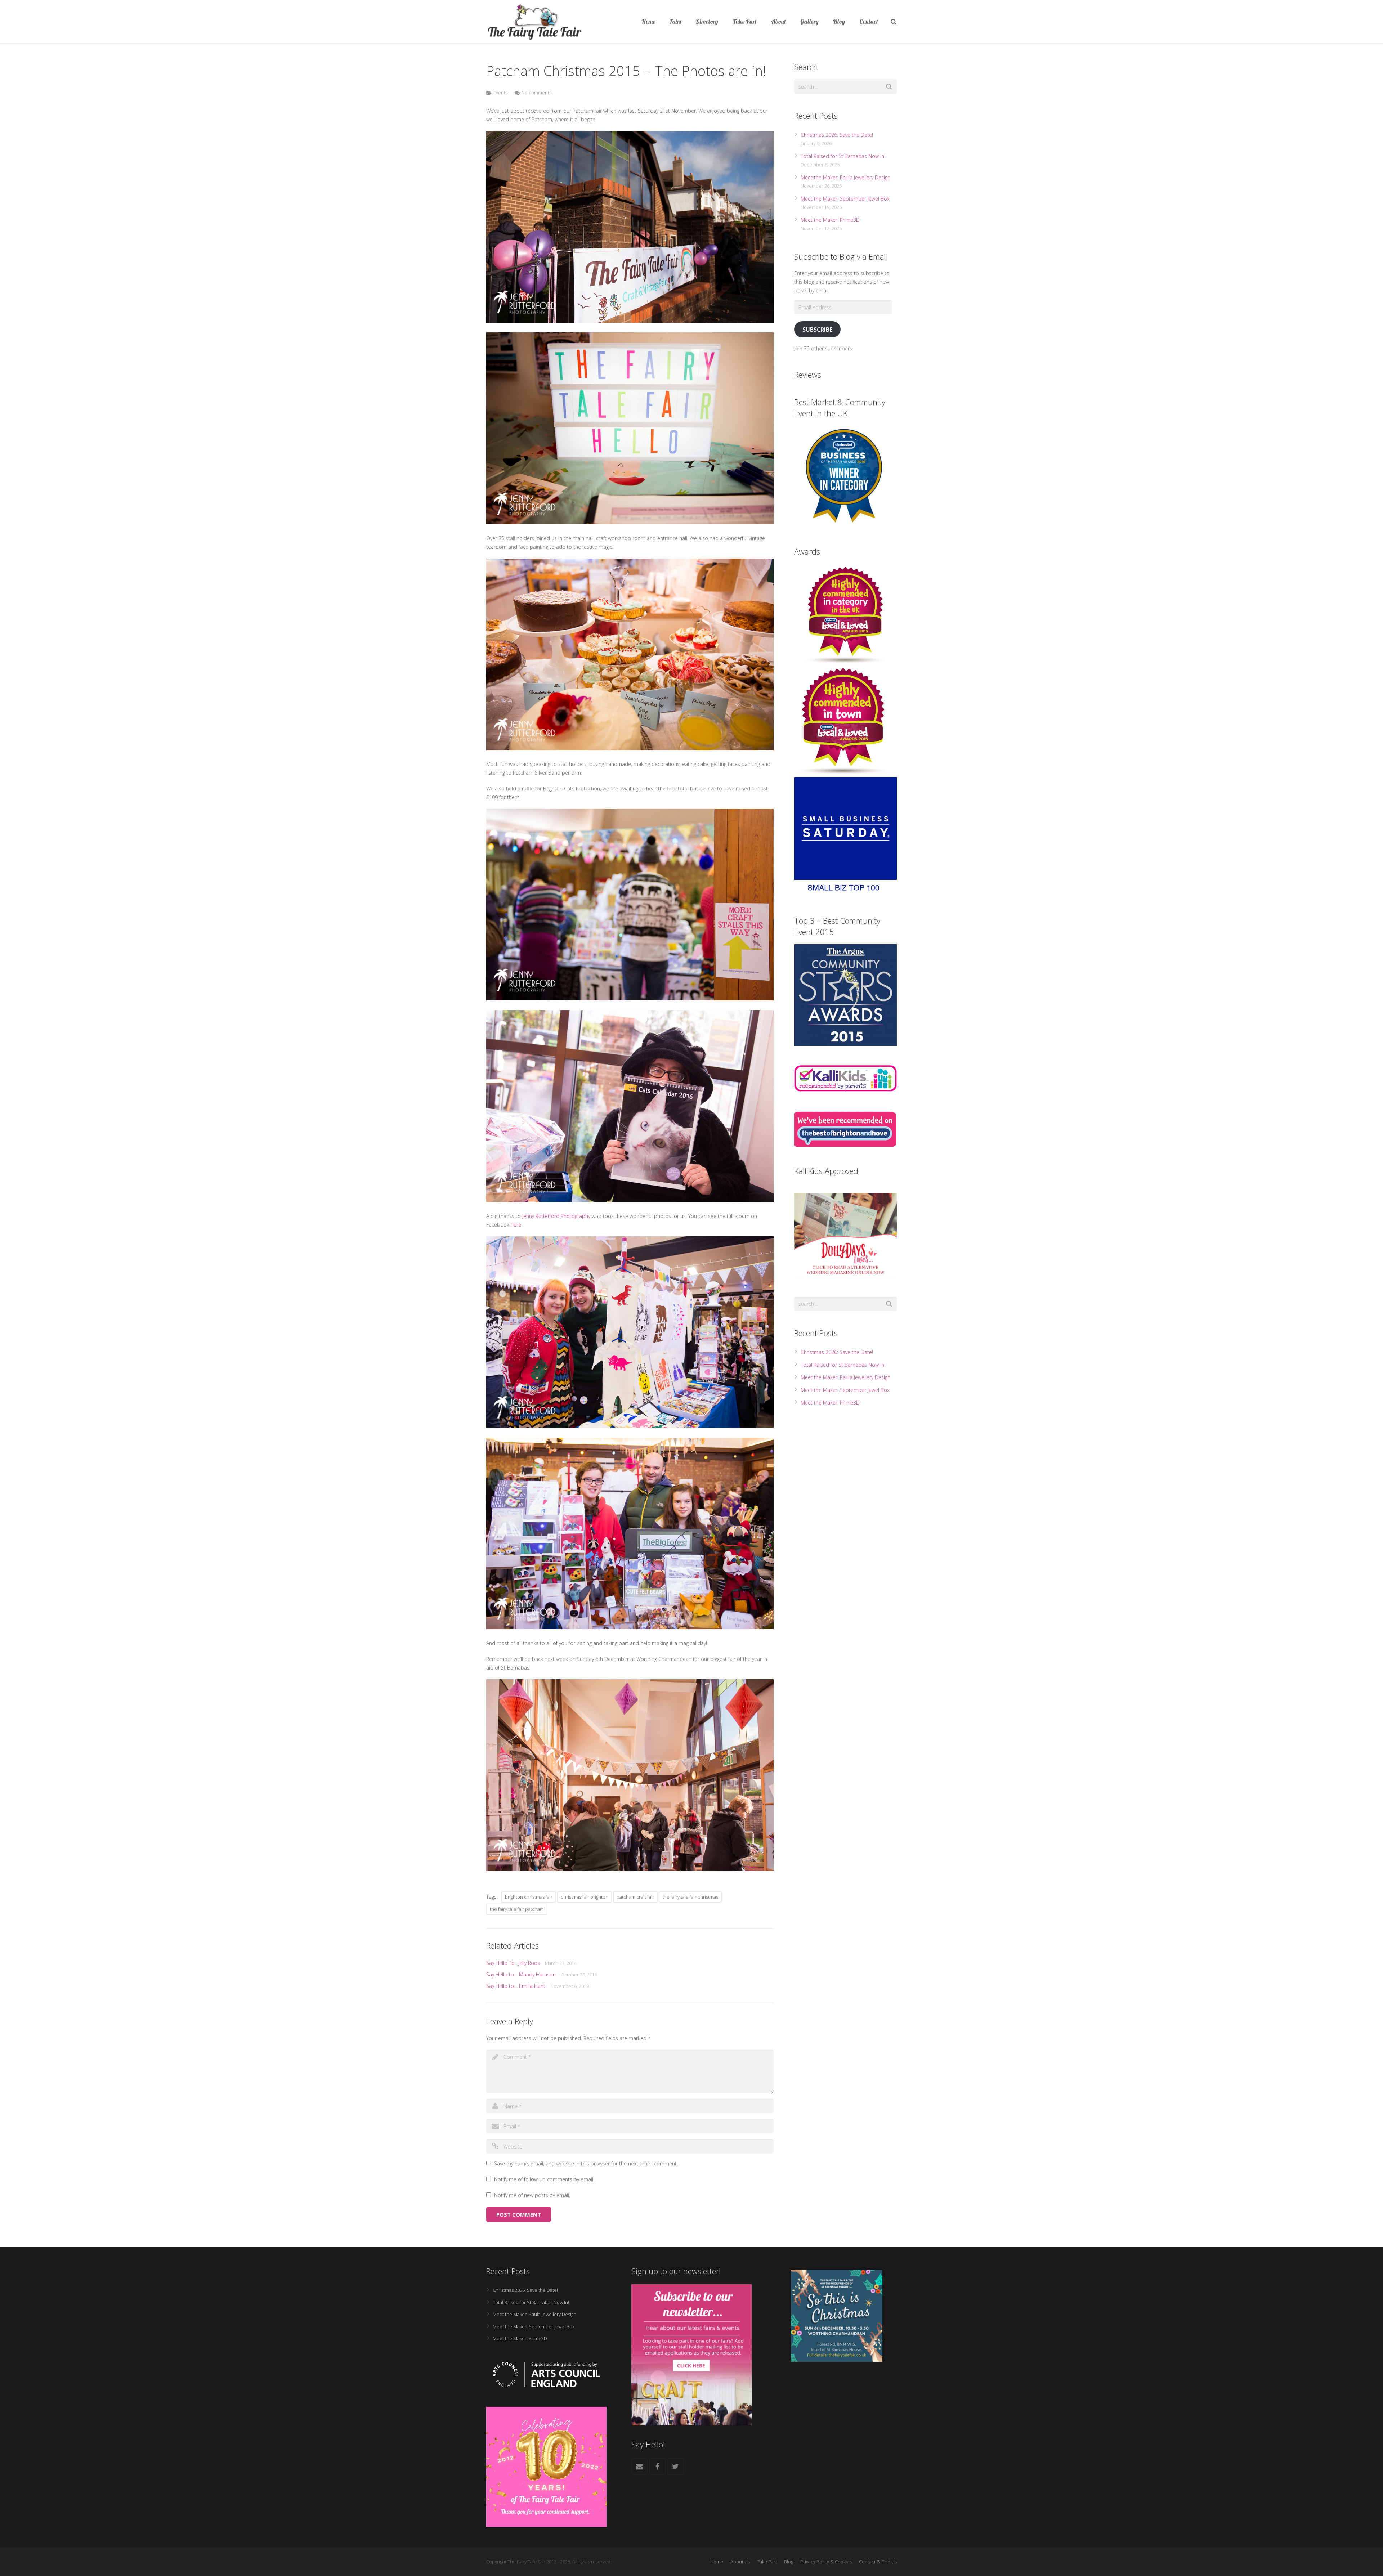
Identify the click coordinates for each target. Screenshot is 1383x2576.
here (516, 1225)
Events (500, 93)
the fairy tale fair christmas (690, 1897)
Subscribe (817, 330)
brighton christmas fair (529, 1897)
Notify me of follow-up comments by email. (544, 2179)
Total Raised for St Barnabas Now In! (843, 156)
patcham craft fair (635, 1897)
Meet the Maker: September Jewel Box (845, 199)
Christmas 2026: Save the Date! (837, 135)
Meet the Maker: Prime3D (830, 220)
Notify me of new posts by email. (532, 2195)
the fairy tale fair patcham (517, 1909)
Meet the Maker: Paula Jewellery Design (845, 177)
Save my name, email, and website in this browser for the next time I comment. (586, 2163)
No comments (536, 93)
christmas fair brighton (585, 1897)
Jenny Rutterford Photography (556, 1216)
